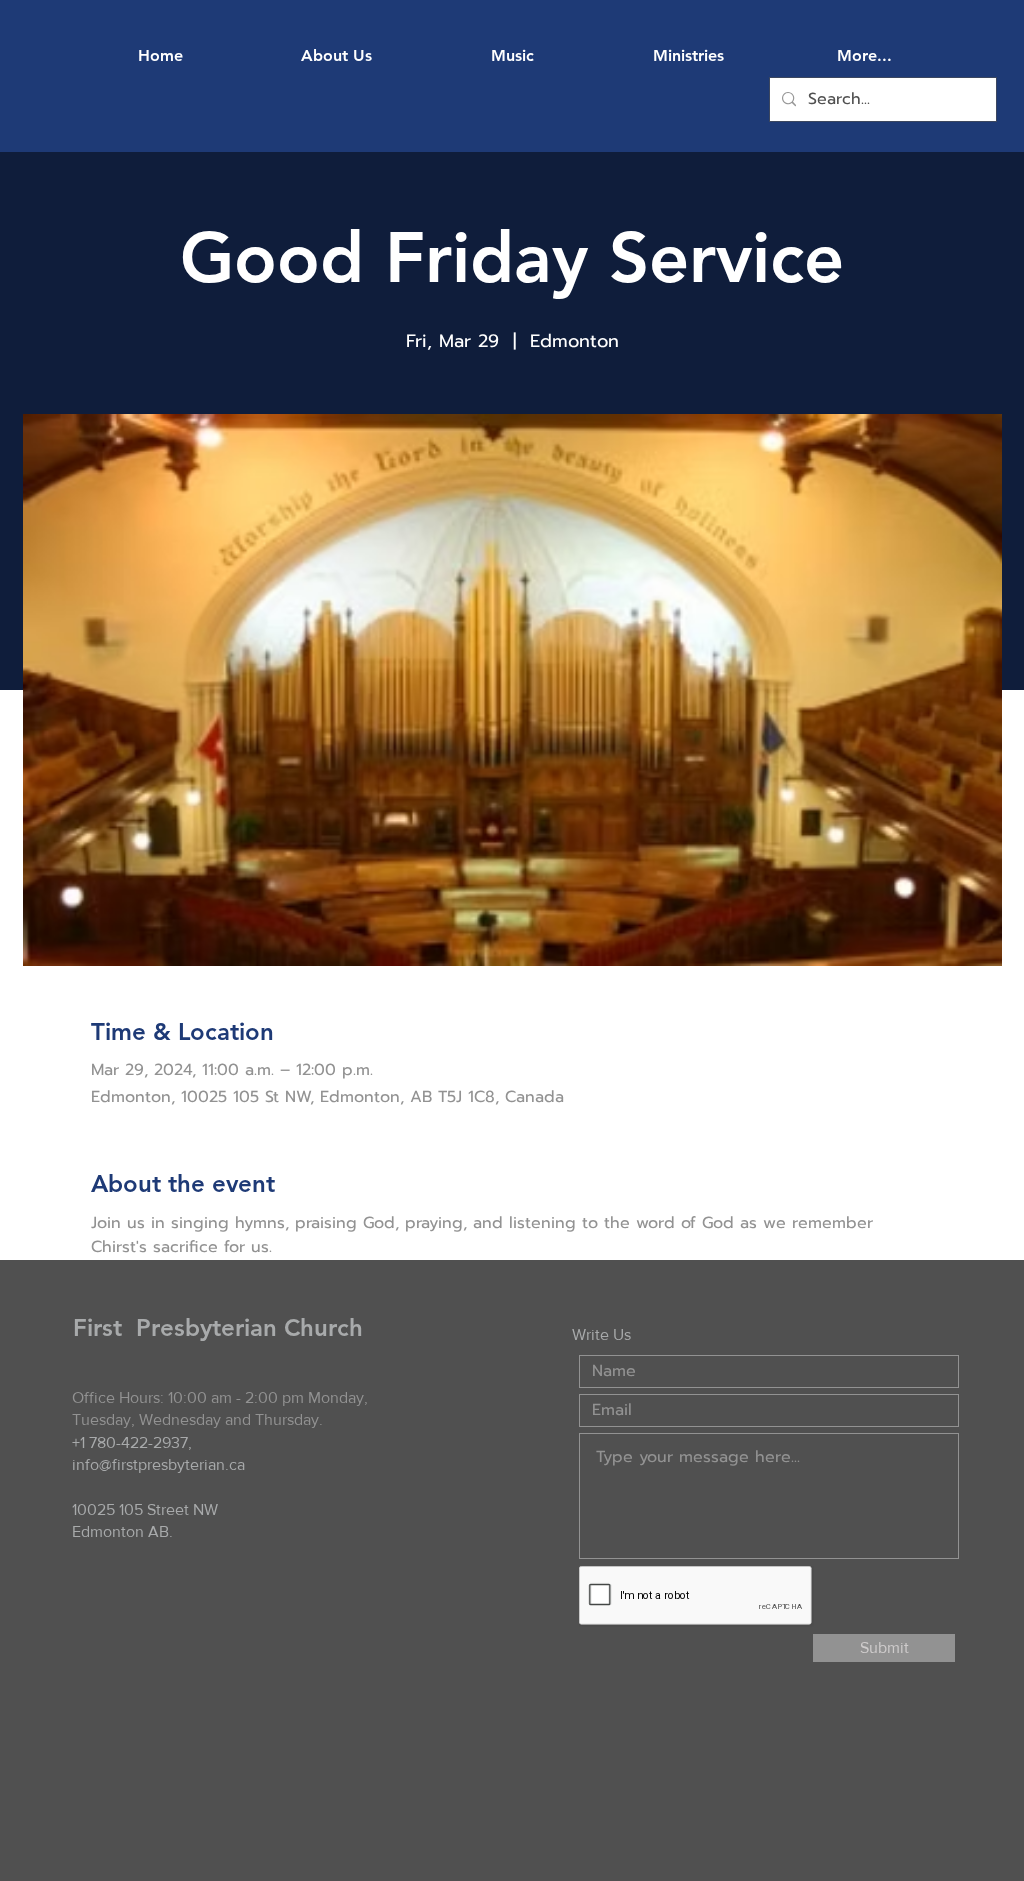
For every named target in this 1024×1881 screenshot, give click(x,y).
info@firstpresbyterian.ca (158, 1464)
